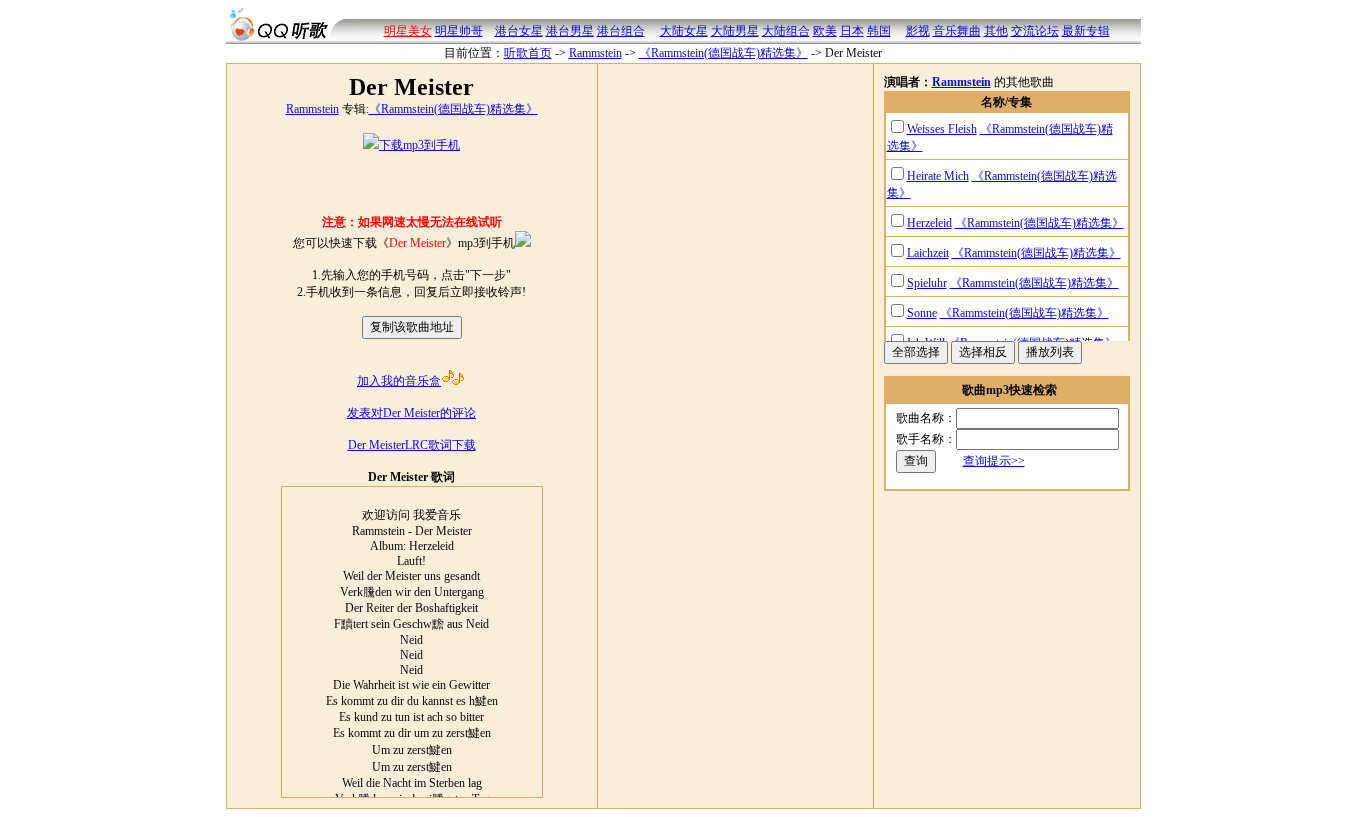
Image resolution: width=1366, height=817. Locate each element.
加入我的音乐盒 (399, 381)
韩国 (879, 31)
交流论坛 (1035, 31)
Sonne (922, 313)
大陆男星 (735, 31)
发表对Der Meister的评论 (411, 413)
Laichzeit (928, 253)
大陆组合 (786, 31)
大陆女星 (684, 31)
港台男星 (570, 31)
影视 (918, 31)
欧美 (825, 31)
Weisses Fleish (942, 129)
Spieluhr (927, 283)
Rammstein (595, 53)
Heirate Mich (938, 176)
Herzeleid (929, 223)
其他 (996, 31)
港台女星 (519, 31)
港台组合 (621, 31)
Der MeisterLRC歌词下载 (412, 445)
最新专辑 (1086, 31)
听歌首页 (528, 53)
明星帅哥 (459, 31)
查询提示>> (994, 461)
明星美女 (408, 31)
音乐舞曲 (957, 31)
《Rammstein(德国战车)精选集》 (723, 53)
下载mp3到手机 (419, 145)
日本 (852, 31)
